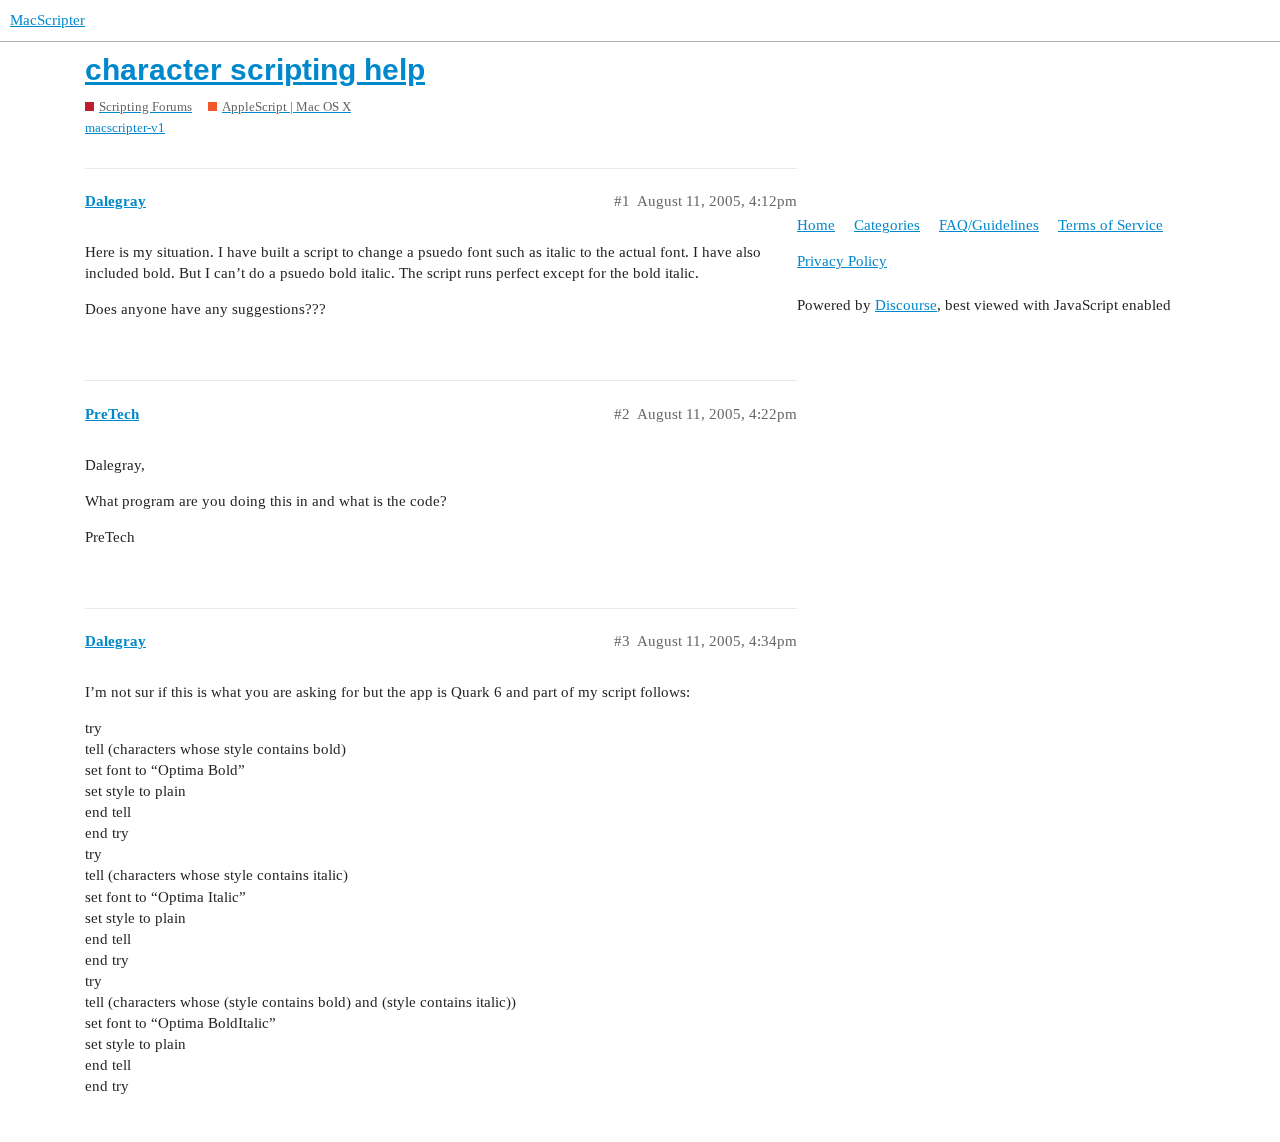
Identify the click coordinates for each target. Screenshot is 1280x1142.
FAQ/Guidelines (989, 225)
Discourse (906, 305)
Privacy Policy (842, 261)
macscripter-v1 (125, 127)
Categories (887, 225)
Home (816, 225)
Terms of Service (1110, 225)
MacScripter (47, 20)
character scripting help (255, 69)
